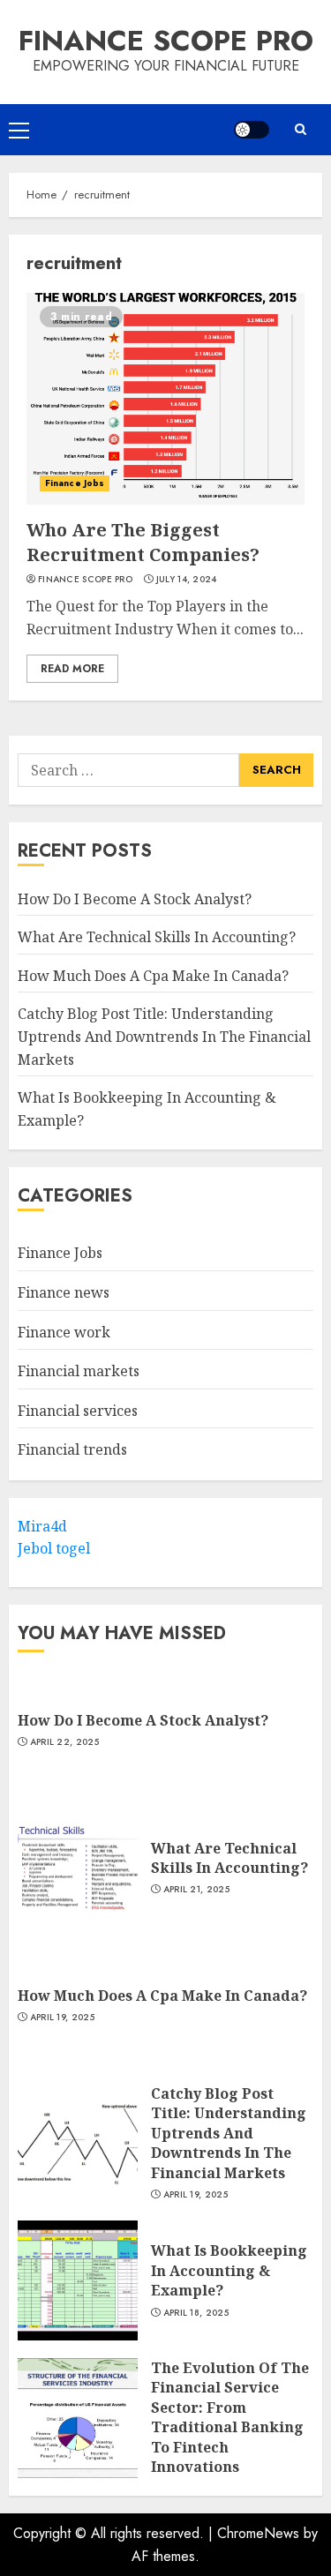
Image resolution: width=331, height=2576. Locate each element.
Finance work (64, 1332)
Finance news (64, 1292)
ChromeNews (258, 2533)
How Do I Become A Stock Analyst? (135, 899)
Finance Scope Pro (166, 41)
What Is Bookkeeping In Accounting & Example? (229, 2270)
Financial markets (79, 1371)
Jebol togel (54, 1548)
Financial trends (72, 1449)
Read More (72, 669)
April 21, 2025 (196, 1890)
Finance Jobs (75, 483)
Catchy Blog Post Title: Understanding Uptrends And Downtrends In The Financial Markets (164, 1036)
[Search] (300, 129)
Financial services (78, 1411)
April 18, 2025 (196, 2313)
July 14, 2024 (187, 580)
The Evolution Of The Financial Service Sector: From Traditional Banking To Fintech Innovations (230, 2417)
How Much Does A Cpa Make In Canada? (153, 976)
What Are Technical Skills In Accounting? (157, 937)
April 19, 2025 (62, 2018)
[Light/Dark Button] (252, 130)
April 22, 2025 (64, 1742)
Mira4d (42, 1526)
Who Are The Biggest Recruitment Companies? (143, 542)
